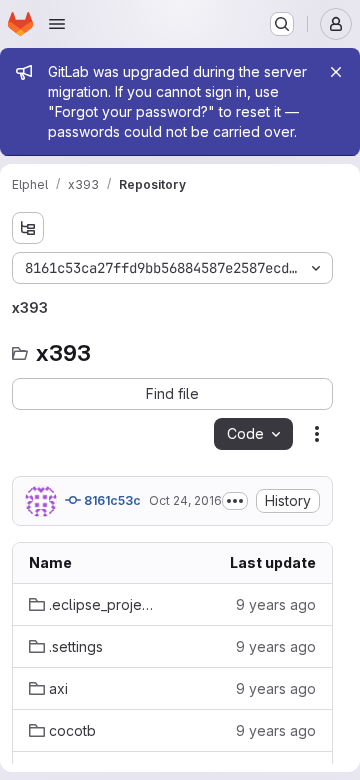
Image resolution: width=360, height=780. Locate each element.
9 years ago (276, 604)
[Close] (336, 72)
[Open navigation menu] (57, 24)
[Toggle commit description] (235, 501)
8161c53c (111, 500)
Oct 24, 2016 (185, 500)
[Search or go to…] (282, 24)
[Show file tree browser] (28, 228)
